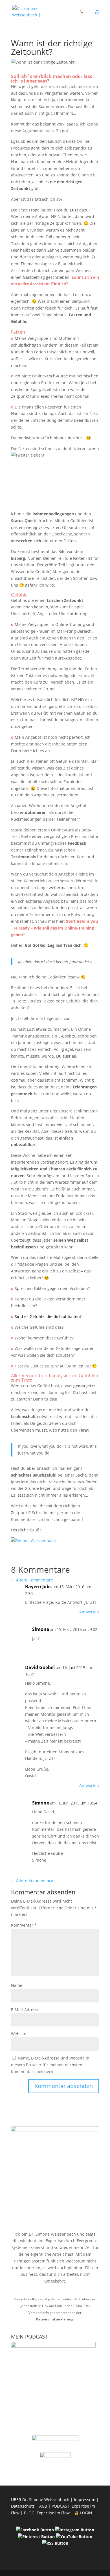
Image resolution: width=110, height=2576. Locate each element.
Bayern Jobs (38, 1587)
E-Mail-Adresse (25, 2010)
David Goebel (40, 1667)
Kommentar (24, 1925)
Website (19, 2034)
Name (17, 1985)
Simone (41, 1629)
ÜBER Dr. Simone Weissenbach (40, 2500)
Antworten (89, 1612)
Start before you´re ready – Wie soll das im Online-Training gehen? (54, 928)
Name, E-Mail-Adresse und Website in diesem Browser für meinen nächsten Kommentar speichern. (50, 2065)
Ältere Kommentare (32, 1580)
